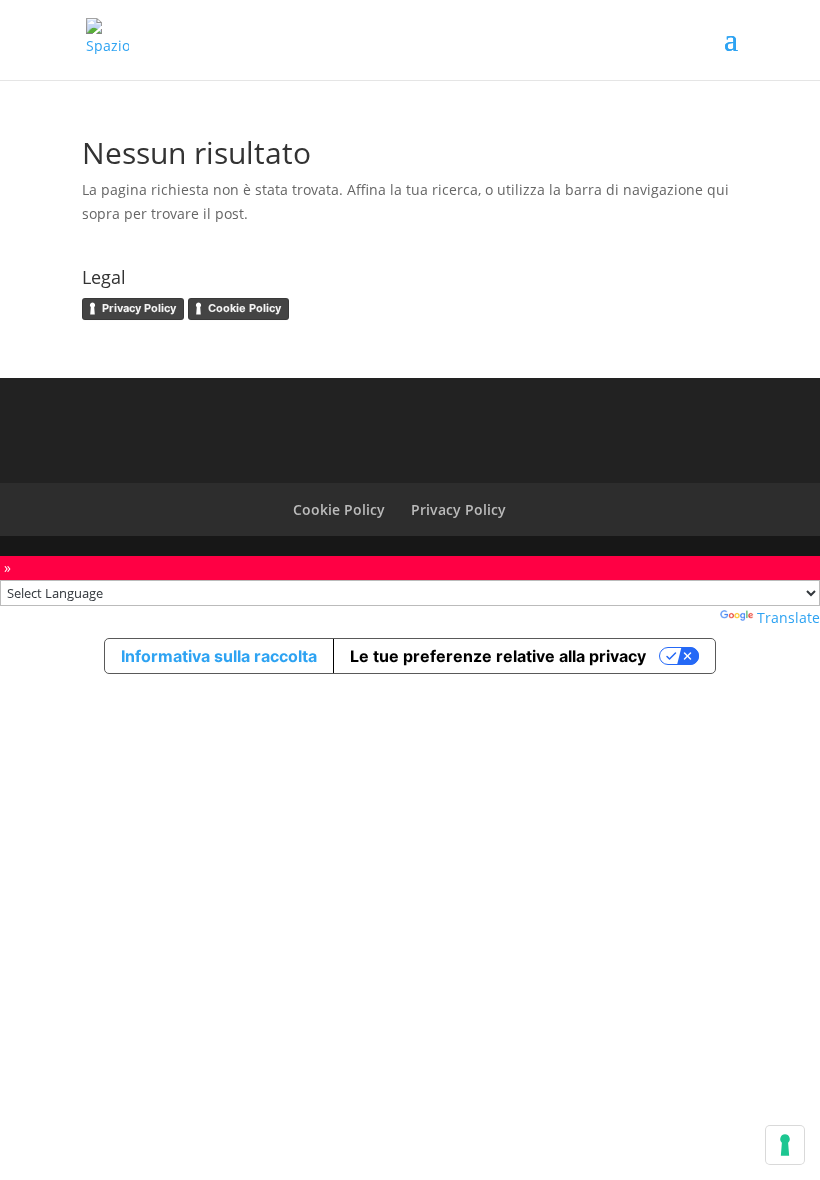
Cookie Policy (244, 308)
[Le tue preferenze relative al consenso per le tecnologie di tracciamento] (785, 1145)
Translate (788, 617)
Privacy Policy (139, 308)
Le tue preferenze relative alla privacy (498, 656)
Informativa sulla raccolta (219, 656)
